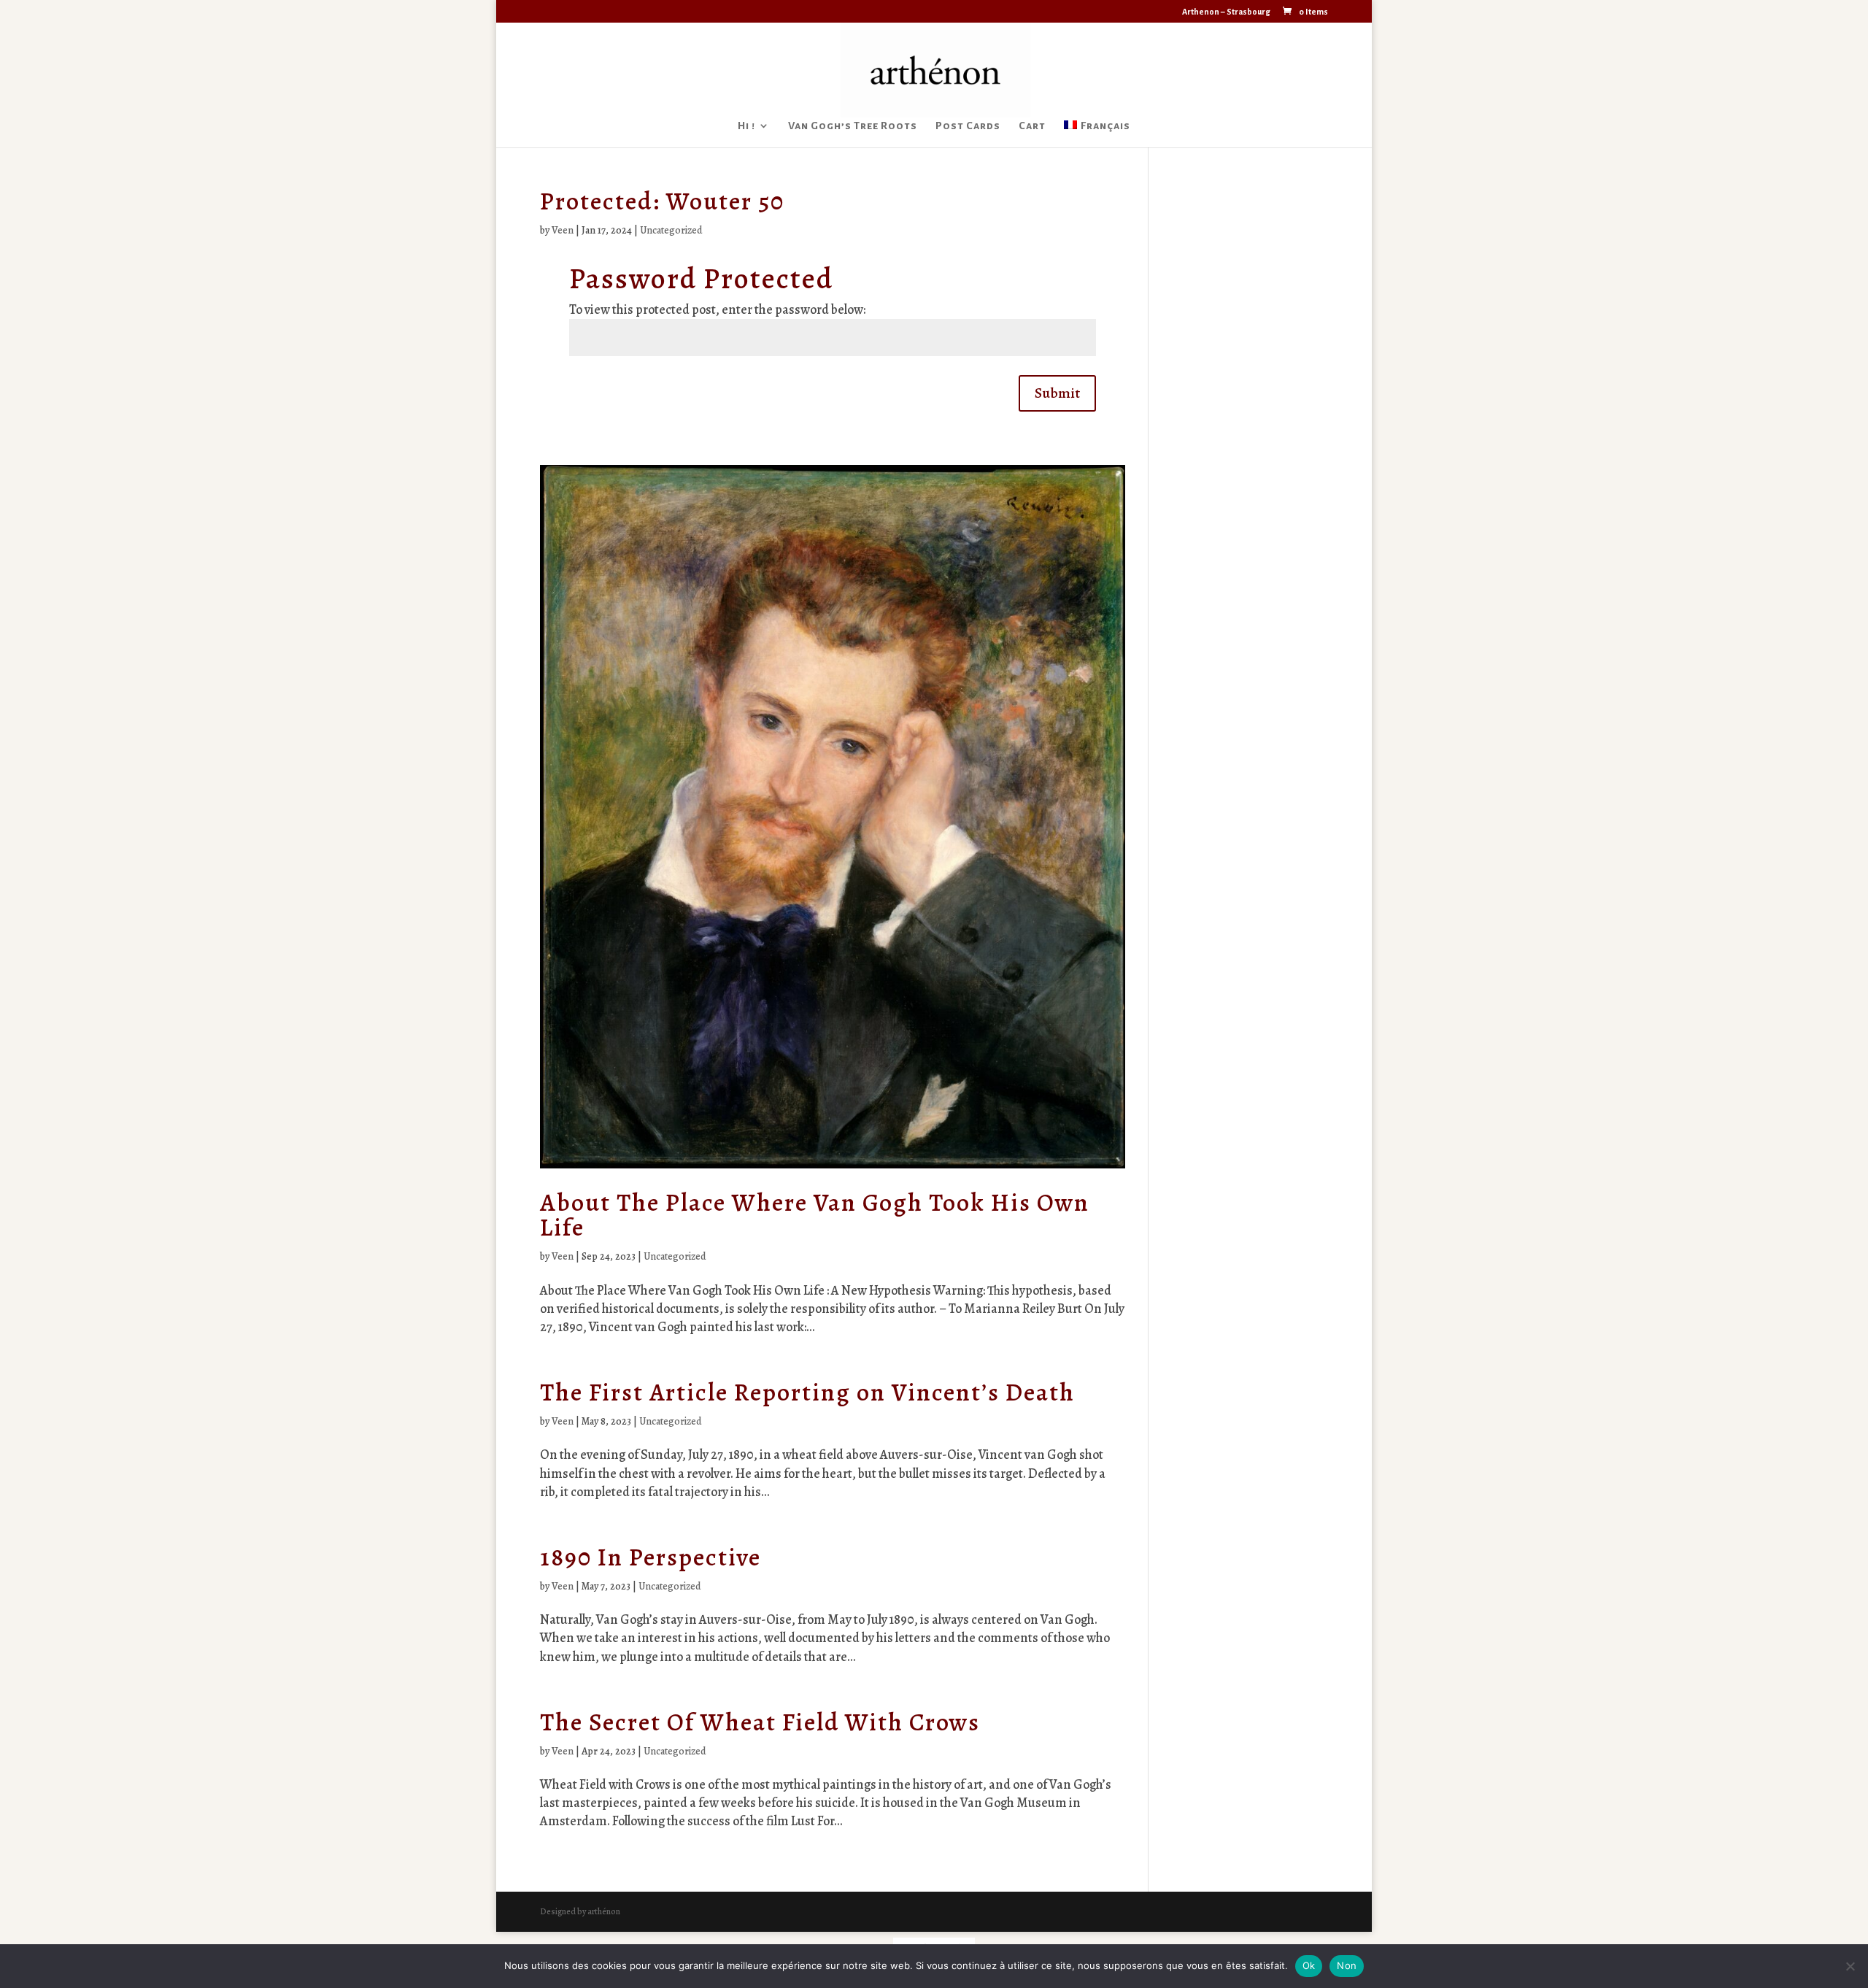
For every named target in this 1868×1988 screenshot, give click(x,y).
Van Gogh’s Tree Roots (853, 126)
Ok (1309, 1965)
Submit (1057, 393)
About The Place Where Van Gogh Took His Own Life (815, 1215)
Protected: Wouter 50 (662, 201)
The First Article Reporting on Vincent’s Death (807, 1392)
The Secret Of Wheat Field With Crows (760, 1722)
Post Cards (968, 126)
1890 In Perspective (651, 1557)
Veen (563, 230)
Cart (1032, 126)
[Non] (1850, 1966)
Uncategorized (671, 230)
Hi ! (746, 126)
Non (1347, 1965)
